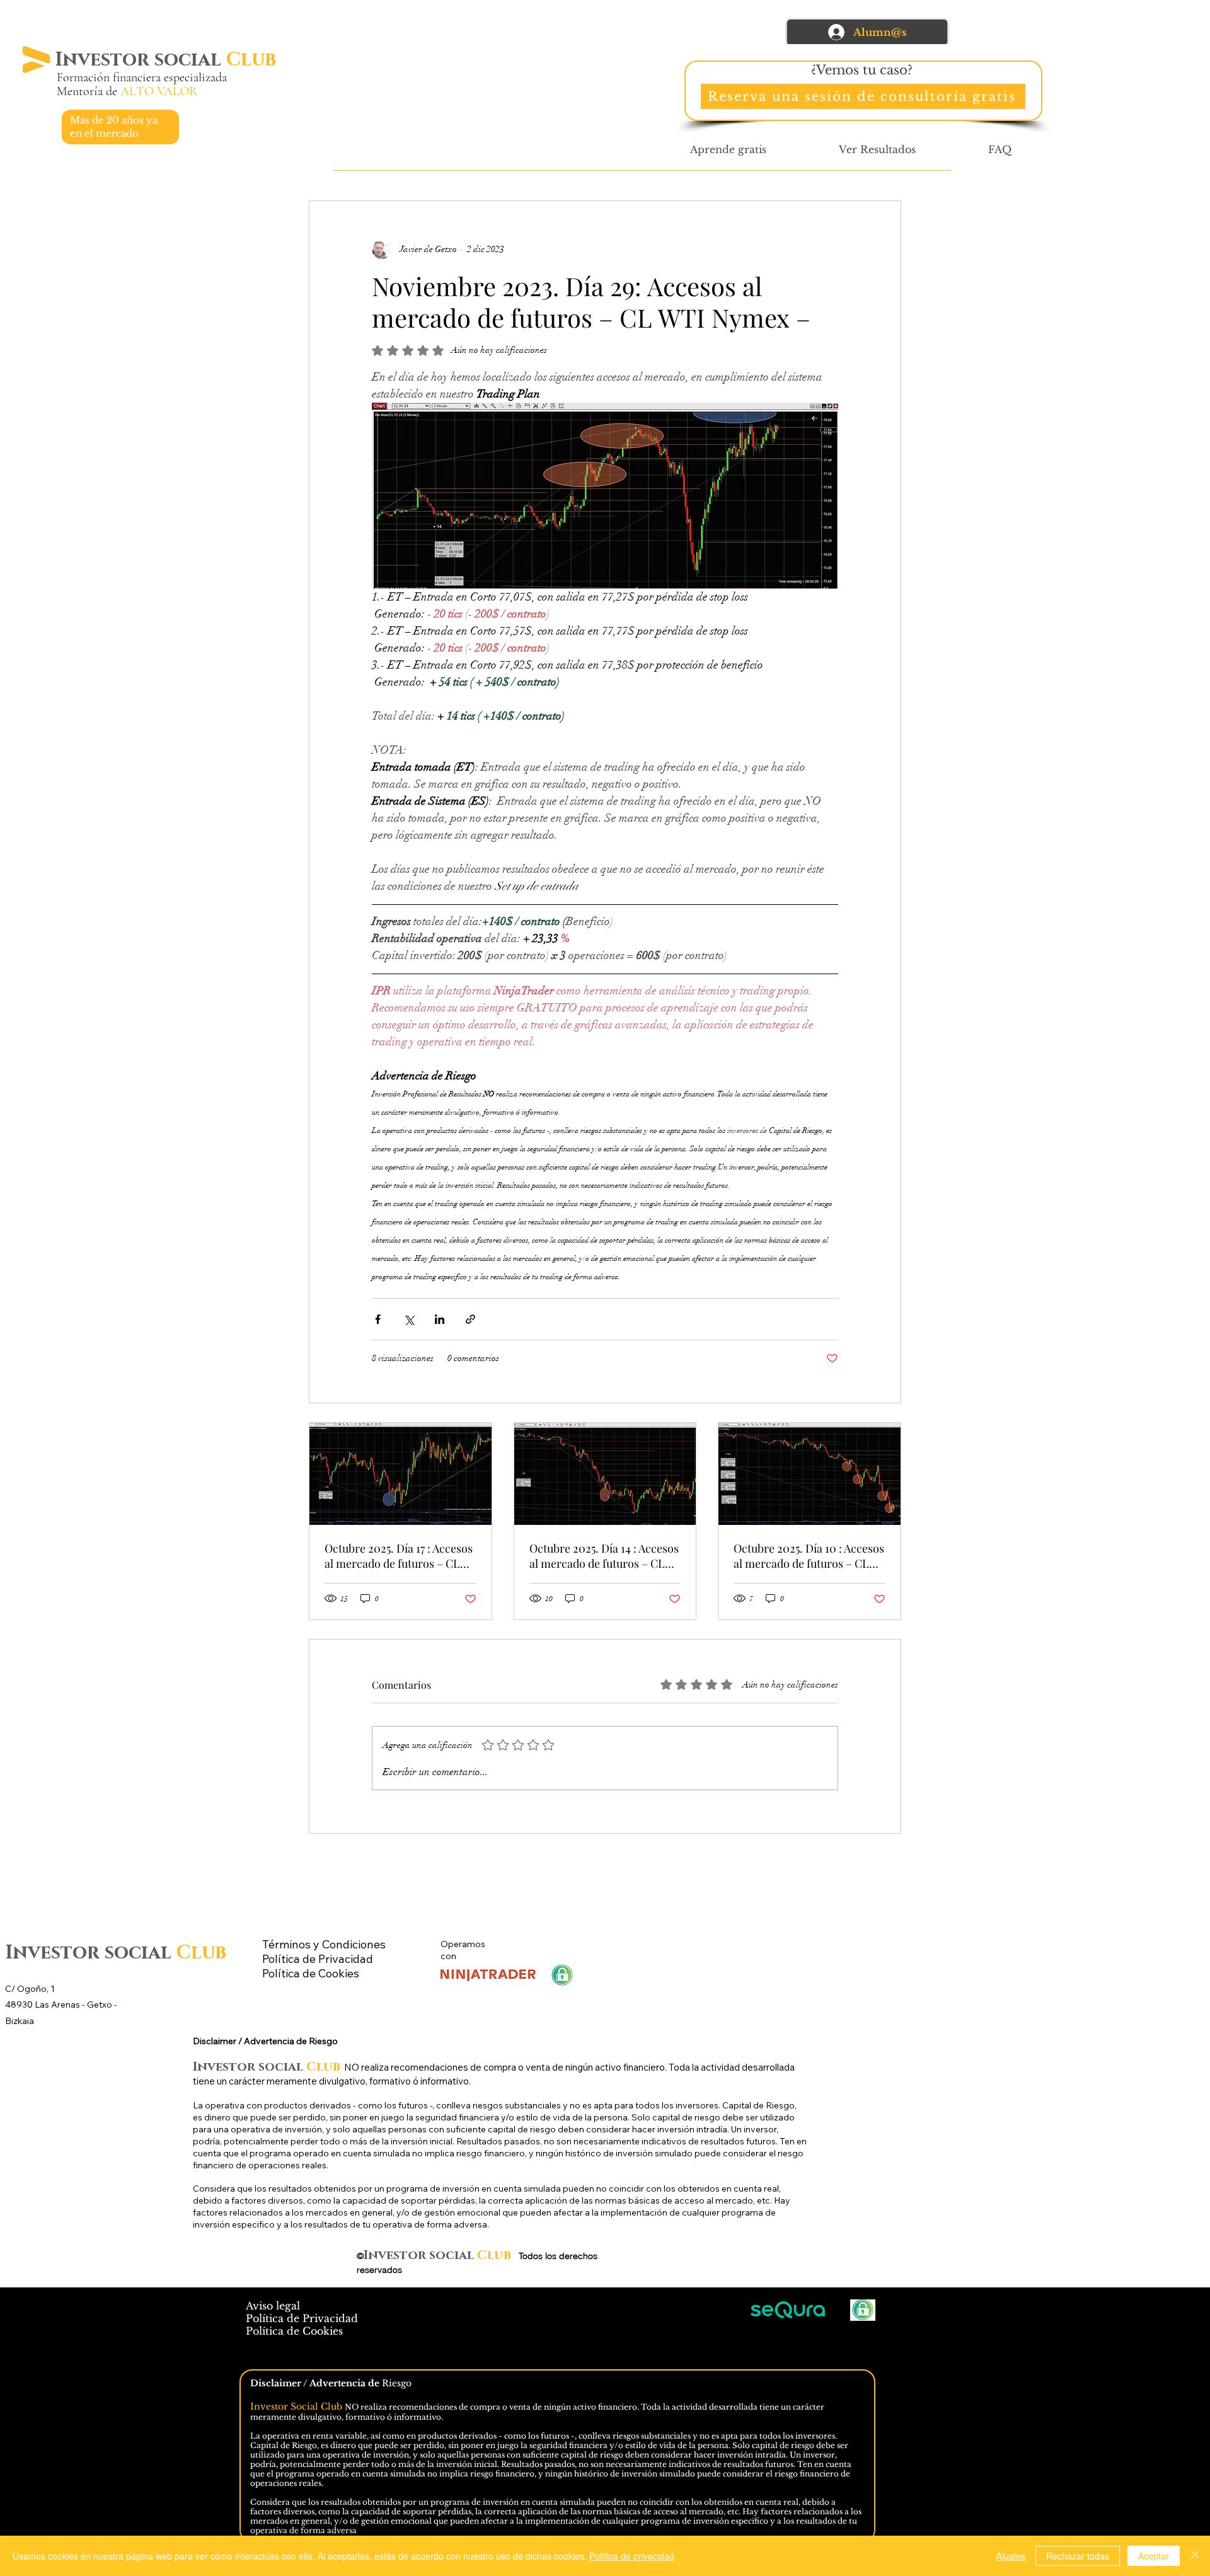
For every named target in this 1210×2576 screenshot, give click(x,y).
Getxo (101, 2004)
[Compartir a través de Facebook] (378, 1319)
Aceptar (1154, 2556)
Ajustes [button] (1011, 2556)
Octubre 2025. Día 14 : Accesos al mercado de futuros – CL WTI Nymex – (604, 1556)
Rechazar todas (1078, 2556)
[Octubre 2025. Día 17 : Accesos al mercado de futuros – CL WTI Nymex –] (400, 1474)
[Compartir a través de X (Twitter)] (409, 1319)
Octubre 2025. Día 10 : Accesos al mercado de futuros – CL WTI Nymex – (809, 1556)
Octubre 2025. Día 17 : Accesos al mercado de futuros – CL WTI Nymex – (399, 1556)
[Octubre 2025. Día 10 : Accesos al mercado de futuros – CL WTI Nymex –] (810, 1474)
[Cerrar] (1195, 2556)
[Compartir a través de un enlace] (470, 1319)
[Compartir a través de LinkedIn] (440, 1319)
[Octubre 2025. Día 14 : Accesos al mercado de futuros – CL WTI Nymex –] (605, 1474)
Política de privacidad (632, 2556)
